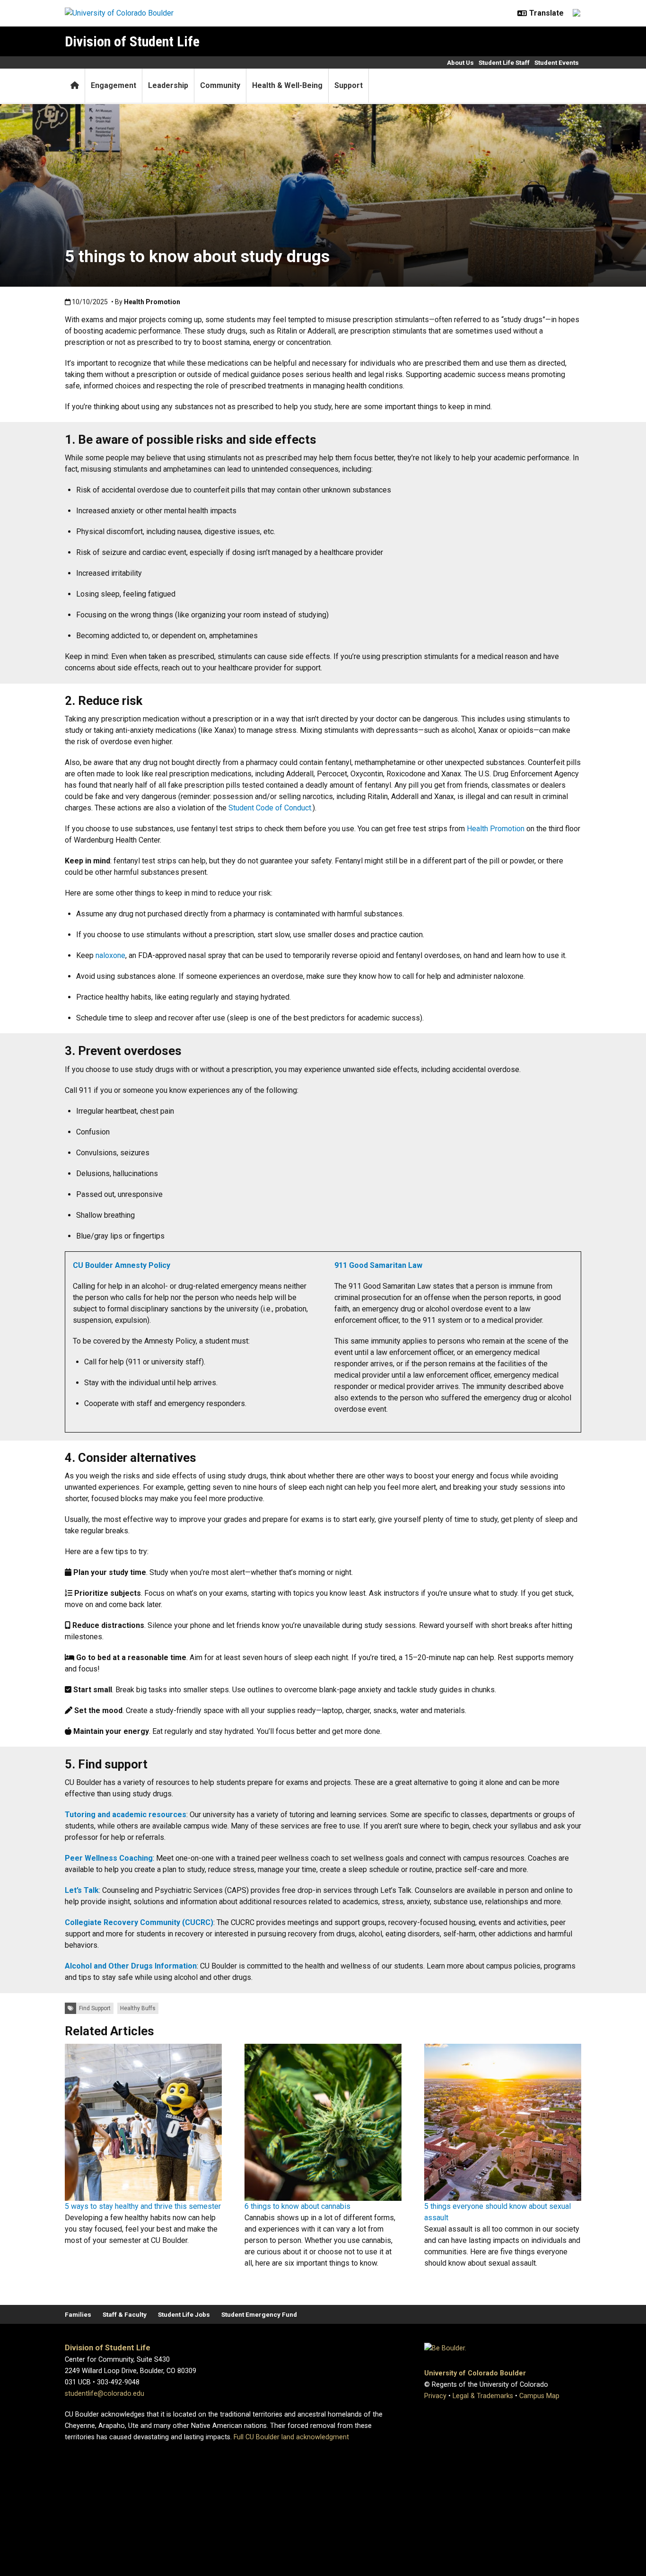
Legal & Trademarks (483, 2396)
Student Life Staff (504, 62)
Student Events (557, 62)
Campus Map (539, 2396)
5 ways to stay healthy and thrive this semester (143, 2206)
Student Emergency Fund (259, 2314)
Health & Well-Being (287, 85)
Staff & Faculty (125, 2314)
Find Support (95, 2008)
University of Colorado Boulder (475, 2373)
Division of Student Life (132, 41)
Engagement (113, 85)
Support (349, 85)
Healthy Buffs (138, 2008)
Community (220, 85)
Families (78, 2314)
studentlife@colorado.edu (105, 2394)
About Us (460, 62)
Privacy (435, 2396)
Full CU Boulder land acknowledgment (291, 2437)
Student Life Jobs (184, 2314)
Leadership (168, 85)
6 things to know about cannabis (297, 2206)
